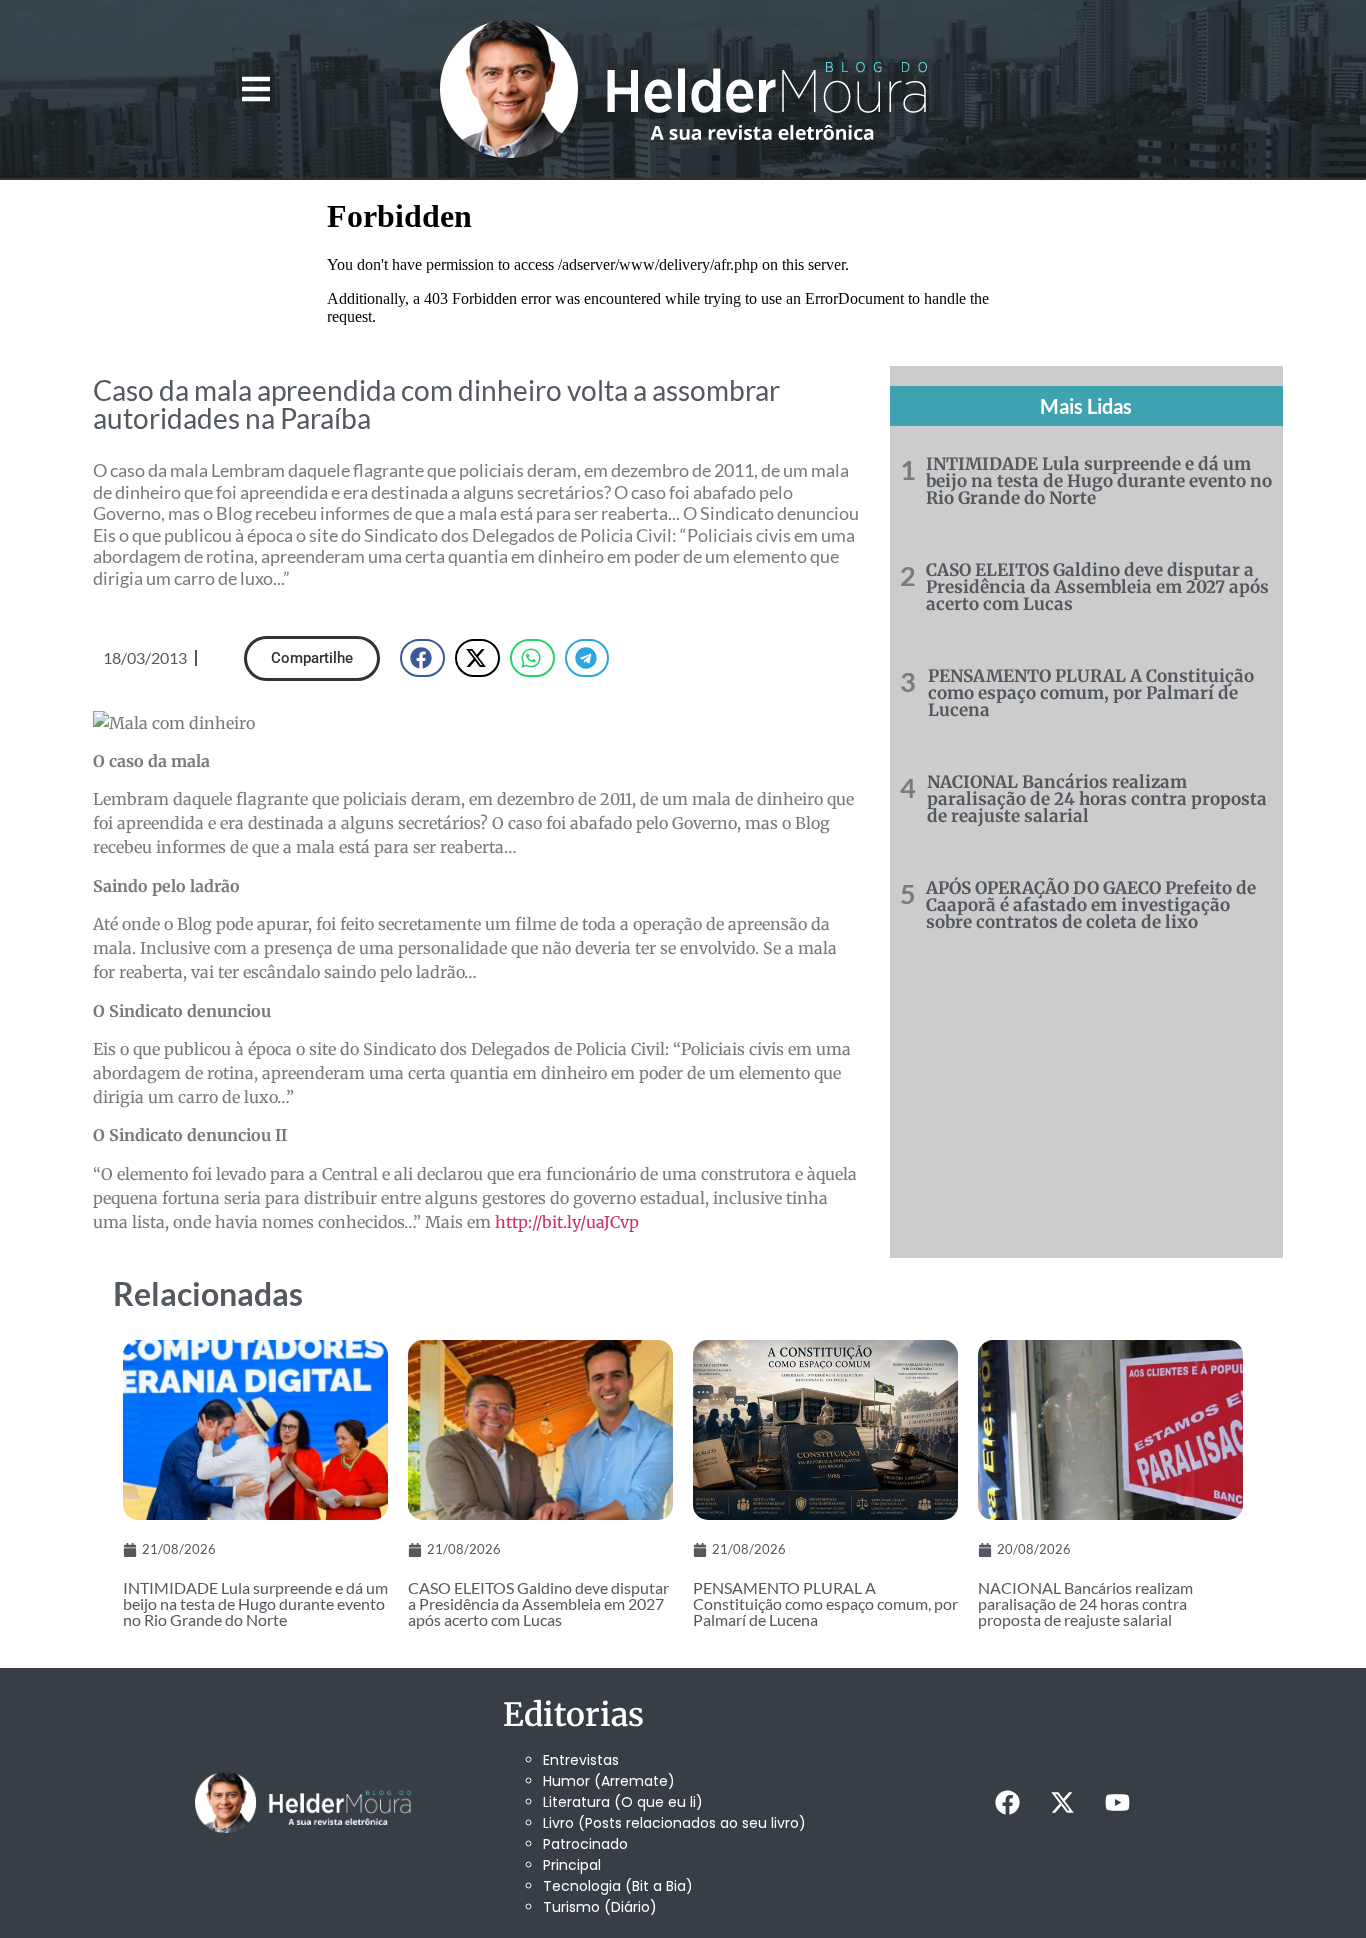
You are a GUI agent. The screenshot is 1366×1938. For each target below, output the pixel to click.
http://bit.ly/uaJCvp (567, 1222)
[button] (255, 89)
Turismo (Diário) (600, 1907)
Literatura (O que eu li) (623, 1802)
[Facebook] (1007, 1803)
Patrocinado (585, 1844)
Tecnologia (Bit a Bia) (618, 1886)
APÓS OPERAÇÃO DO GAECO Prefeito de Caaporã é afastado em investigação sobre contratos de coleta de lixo (1091, 905)
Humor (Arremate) (609, 1781)
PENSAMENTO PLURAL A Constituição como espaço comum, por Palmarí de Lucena (1091, 693)
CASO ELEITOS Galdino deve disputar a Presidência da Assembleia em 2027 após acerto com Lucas (1097, 587)
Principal (572, 1865)
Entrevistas (581, 1760)
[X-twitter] (1062, 1803)
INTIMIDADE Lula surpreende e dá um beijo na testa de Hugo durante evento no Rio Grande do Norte (1099, 481)
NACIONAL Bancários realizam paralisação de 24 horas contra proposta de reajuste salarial (1097, 799)
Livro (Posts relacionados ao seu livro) (674, 1823)
